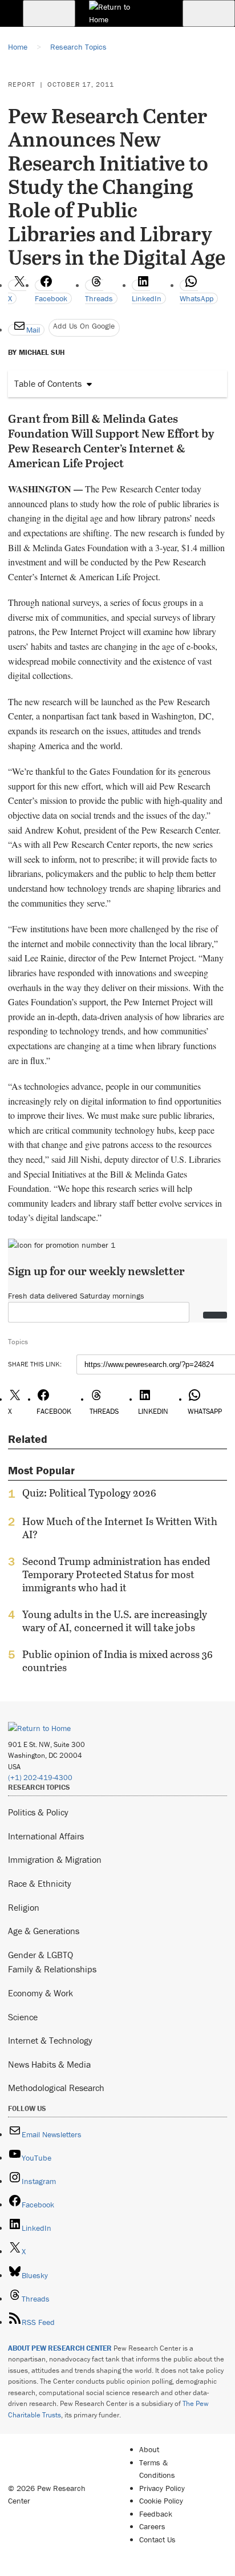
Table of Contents (48, 383)
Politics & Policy (38, 1812)
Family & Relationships (52, 1969)
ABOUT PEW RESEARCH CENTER (60, 2348)
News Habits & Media (49, 2064)
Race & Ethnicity (40, 1883)
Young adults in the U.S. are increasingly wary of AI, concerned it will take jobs (115, 1621)
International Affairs (46, 1836)
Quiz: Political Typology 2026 (89, 1493)
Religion (24, 1907)
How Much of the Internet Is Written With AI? (120, 1528)
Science (23, 2017)
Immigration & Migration (55, 1859)
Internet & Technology (50, 2040)
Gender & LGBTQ (40, 1955)
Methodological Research (56, 2088)
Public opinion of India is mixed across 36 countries (117, 1661)
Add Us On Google (84, 326)
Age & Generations (44, 1931)
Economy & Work (40, 1993)
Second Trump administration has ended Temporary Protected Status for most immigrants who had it (116, 1574)
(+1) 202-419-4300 (40, 1778)
